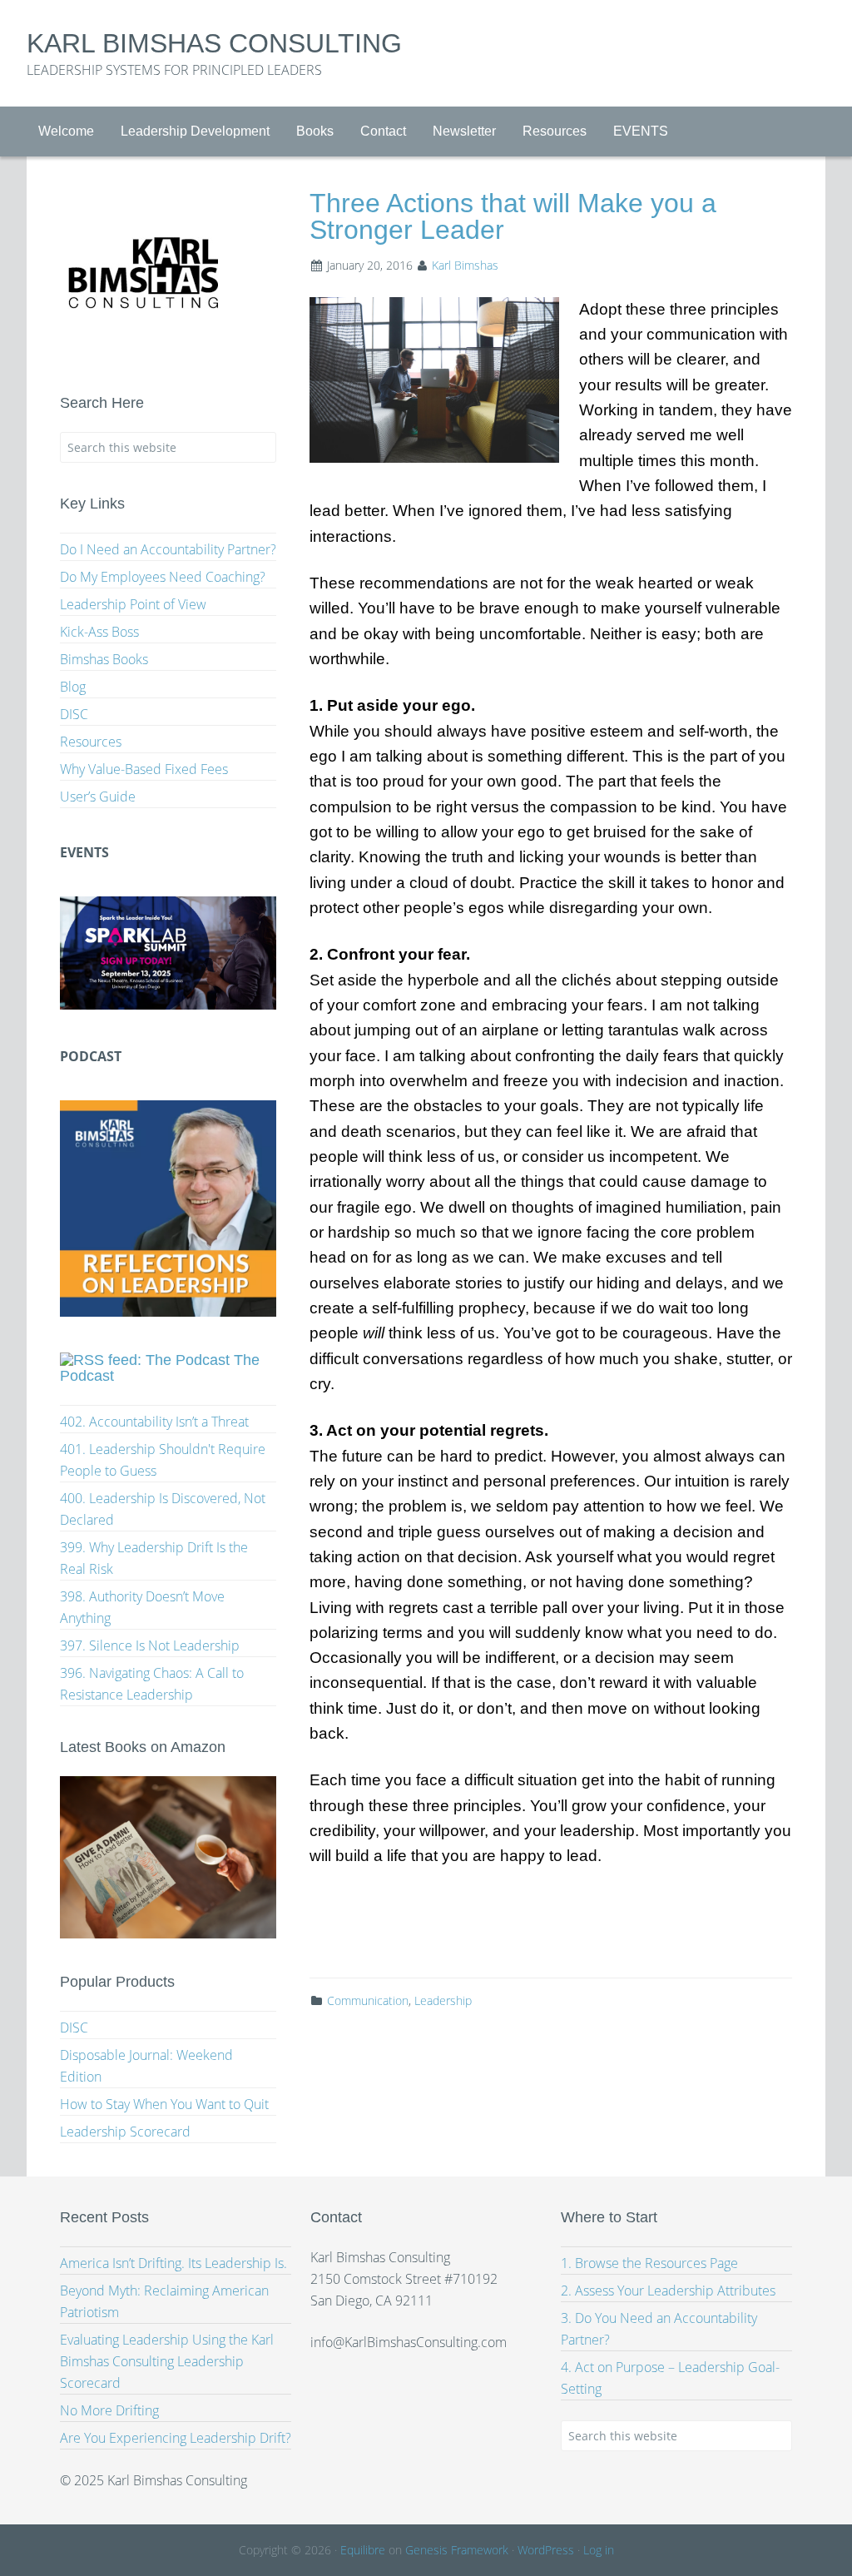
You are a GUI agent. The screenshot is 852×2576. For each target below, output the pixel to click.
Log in (599, 2550)
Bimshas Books (104, 659)
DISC (74, 714)
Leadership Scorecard (125, 2132)
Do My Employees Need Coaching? (163, 577)
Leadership (443, 2000)
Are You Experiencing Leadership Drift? (176, 2438)
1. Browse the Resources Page (649, 2263)
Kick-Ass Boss (99, 632)
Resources (91, 742)
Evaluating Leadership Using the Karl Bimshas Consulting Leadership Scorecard (167, 2361)
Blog (73, 687)
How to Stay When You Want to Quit (164, 2104)
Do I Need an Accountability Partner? (168, 549)
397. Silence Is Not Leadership (150, 1645)
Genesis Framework (457, 2550)
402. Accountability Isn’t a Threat (154, 1422)
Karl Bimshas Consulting (214, 43)
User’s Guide (98, 797)
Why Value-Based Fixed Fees (144, 769)
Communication (368, 2000)
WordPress (546, 2550)
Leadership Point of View (133, 604)
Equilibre (363, 2550)
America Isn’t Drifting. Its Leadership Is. (173, 2263)
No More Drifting (109, 2410)
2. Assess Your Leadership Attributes (668, 2291)
